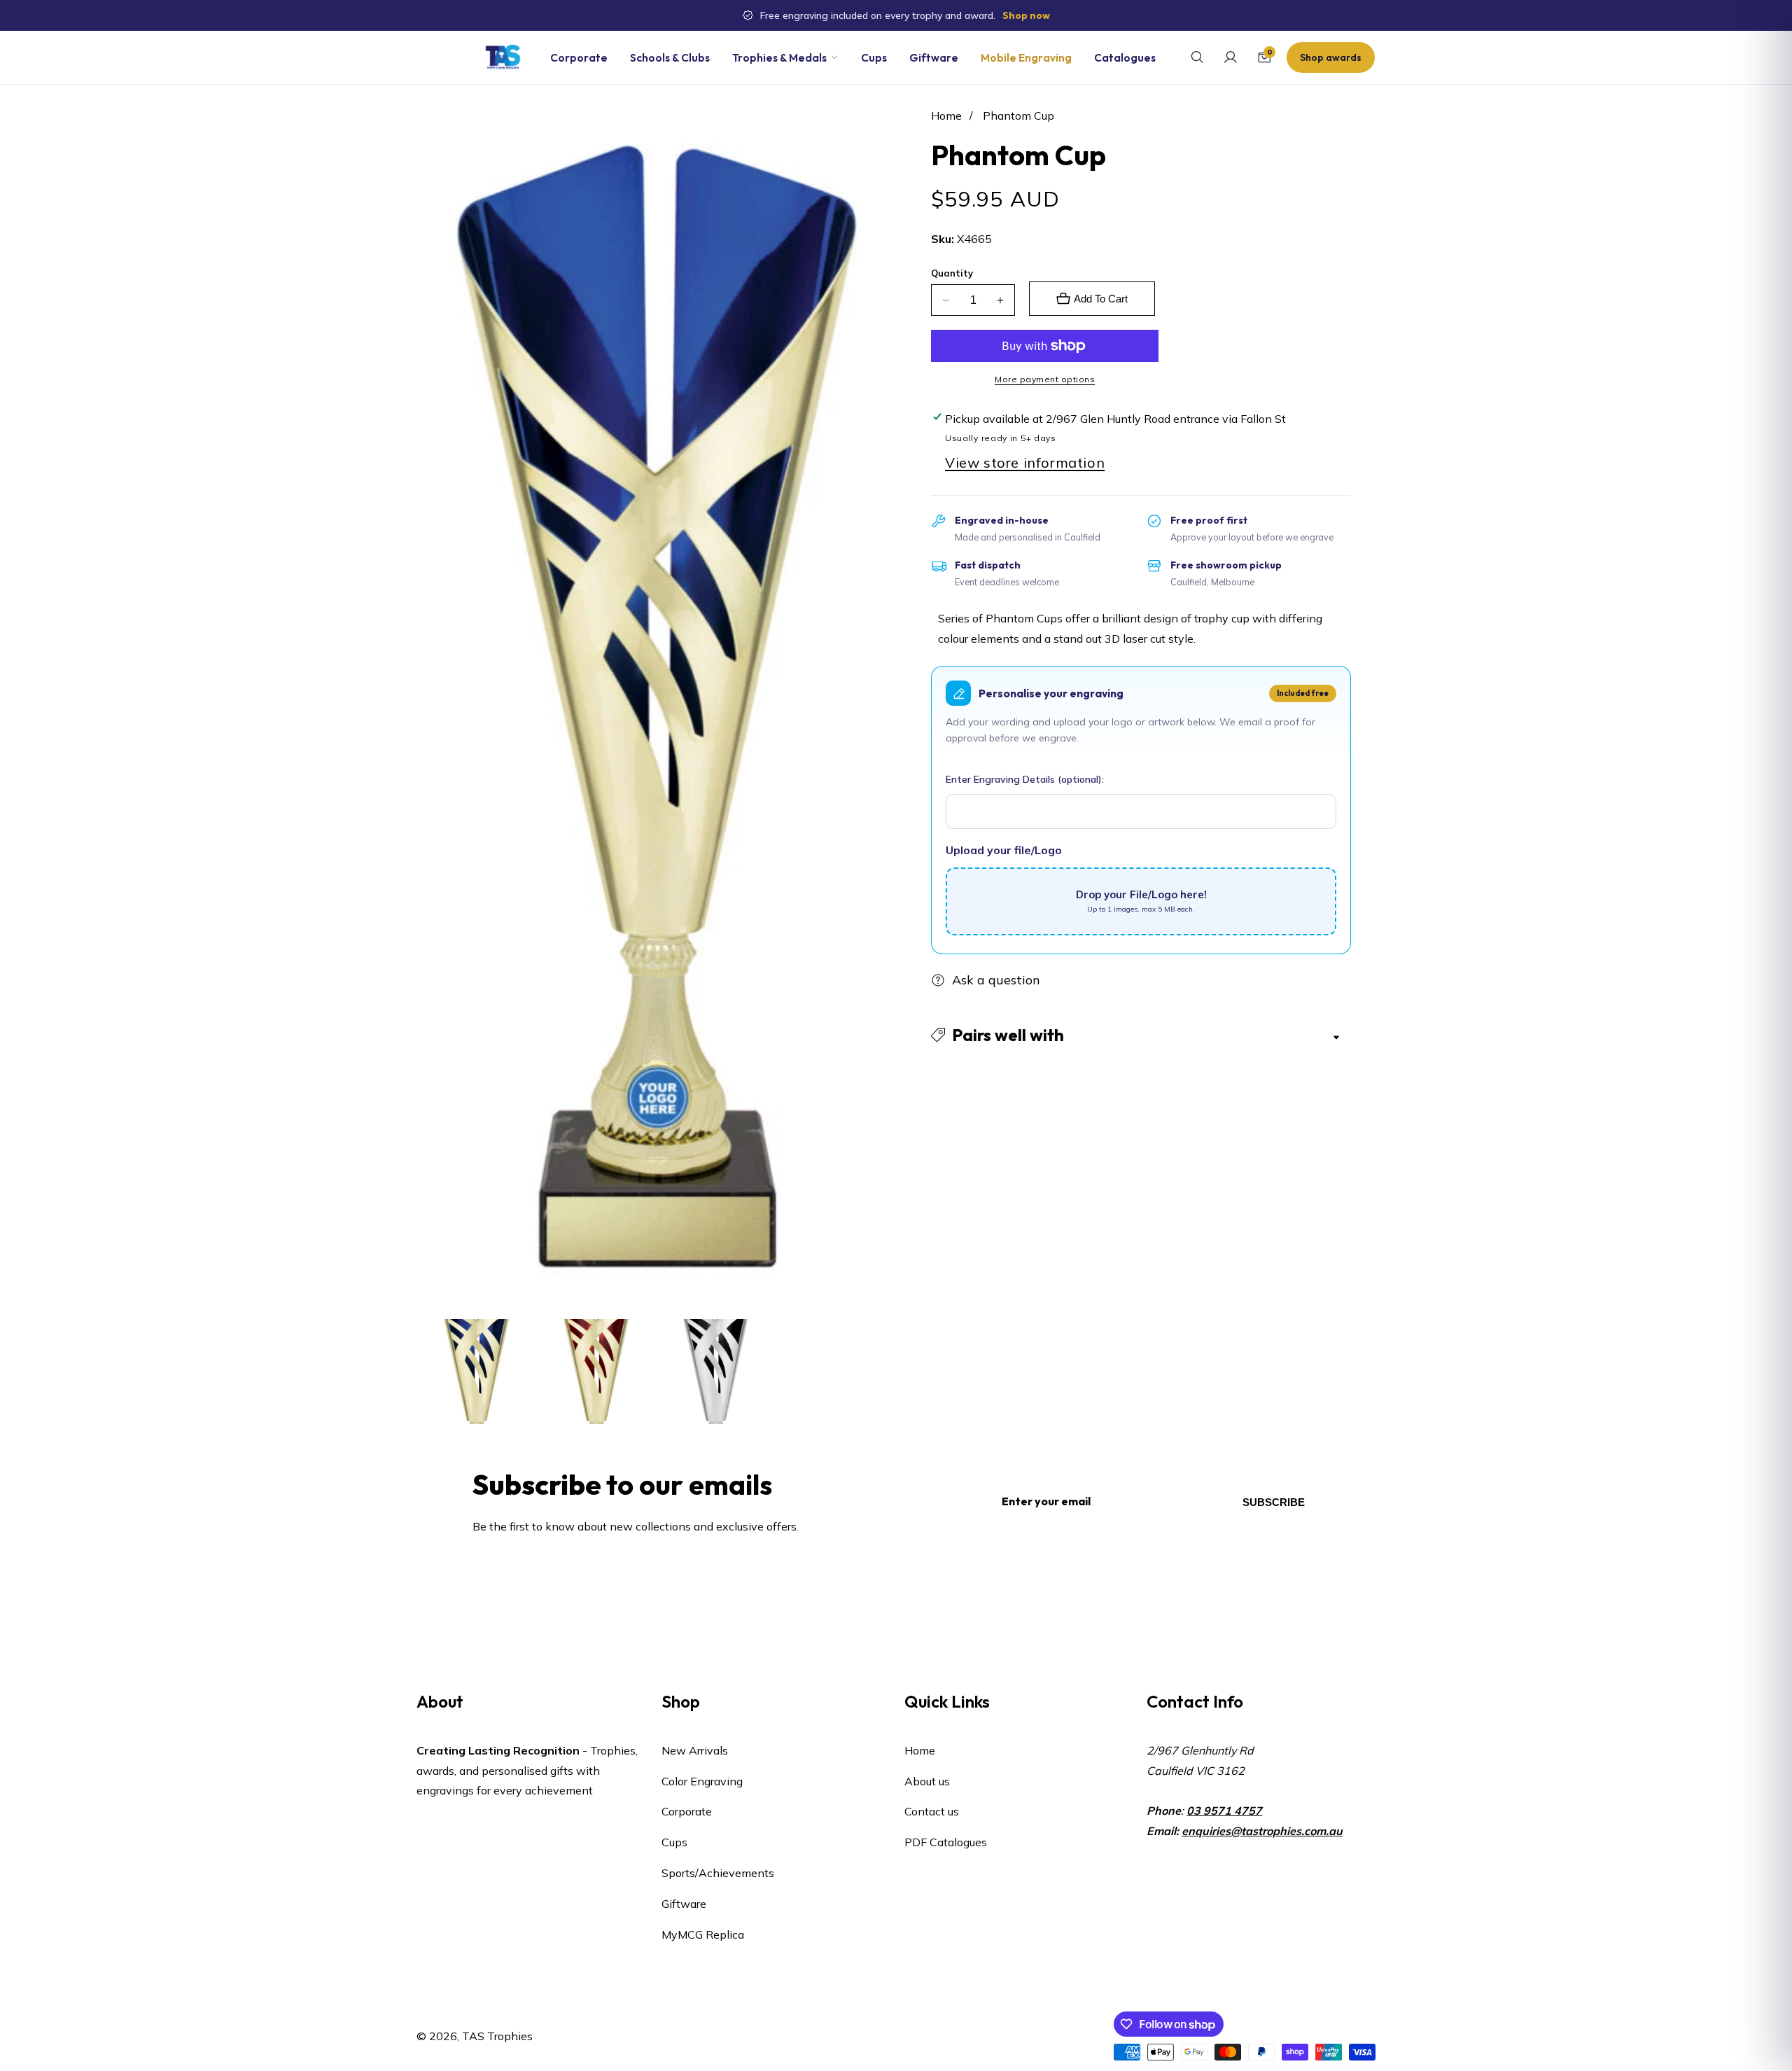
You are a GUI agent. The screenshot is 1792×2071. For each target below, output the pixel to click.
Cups (874, 57)
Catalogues (1125, 57)
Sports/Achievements (718, 1873)
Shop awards (1331, 57)
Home (946, 116)
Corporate (579, 57)
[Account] (1231, 57)
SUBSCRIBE (1274, 1501)
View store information (1025, 462)
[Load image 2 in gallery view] (596, 1372)
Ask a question (996, 980)
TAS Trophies (497, 2036)
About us (927, 1781)
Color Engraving (702, 1781)
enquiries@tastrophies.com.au (1262, 1831)
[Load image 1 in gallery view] (476, 1372)
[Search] (1197, 57)
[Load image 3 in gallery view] (716, 1372)
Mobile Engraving (1026, 57)
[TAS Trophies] (503, 57)
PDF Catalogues (946, 1843)
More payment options (1045, 379)
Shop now (1026, 15)
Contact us (932, 1812)
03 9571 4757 (1224, 1811)
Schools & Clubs (670, 57)
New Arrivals (695, 1750)
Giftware (934, 57)
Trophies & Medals (779, 57)
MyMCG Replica (703, 1934)
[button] (1141, 1034)
